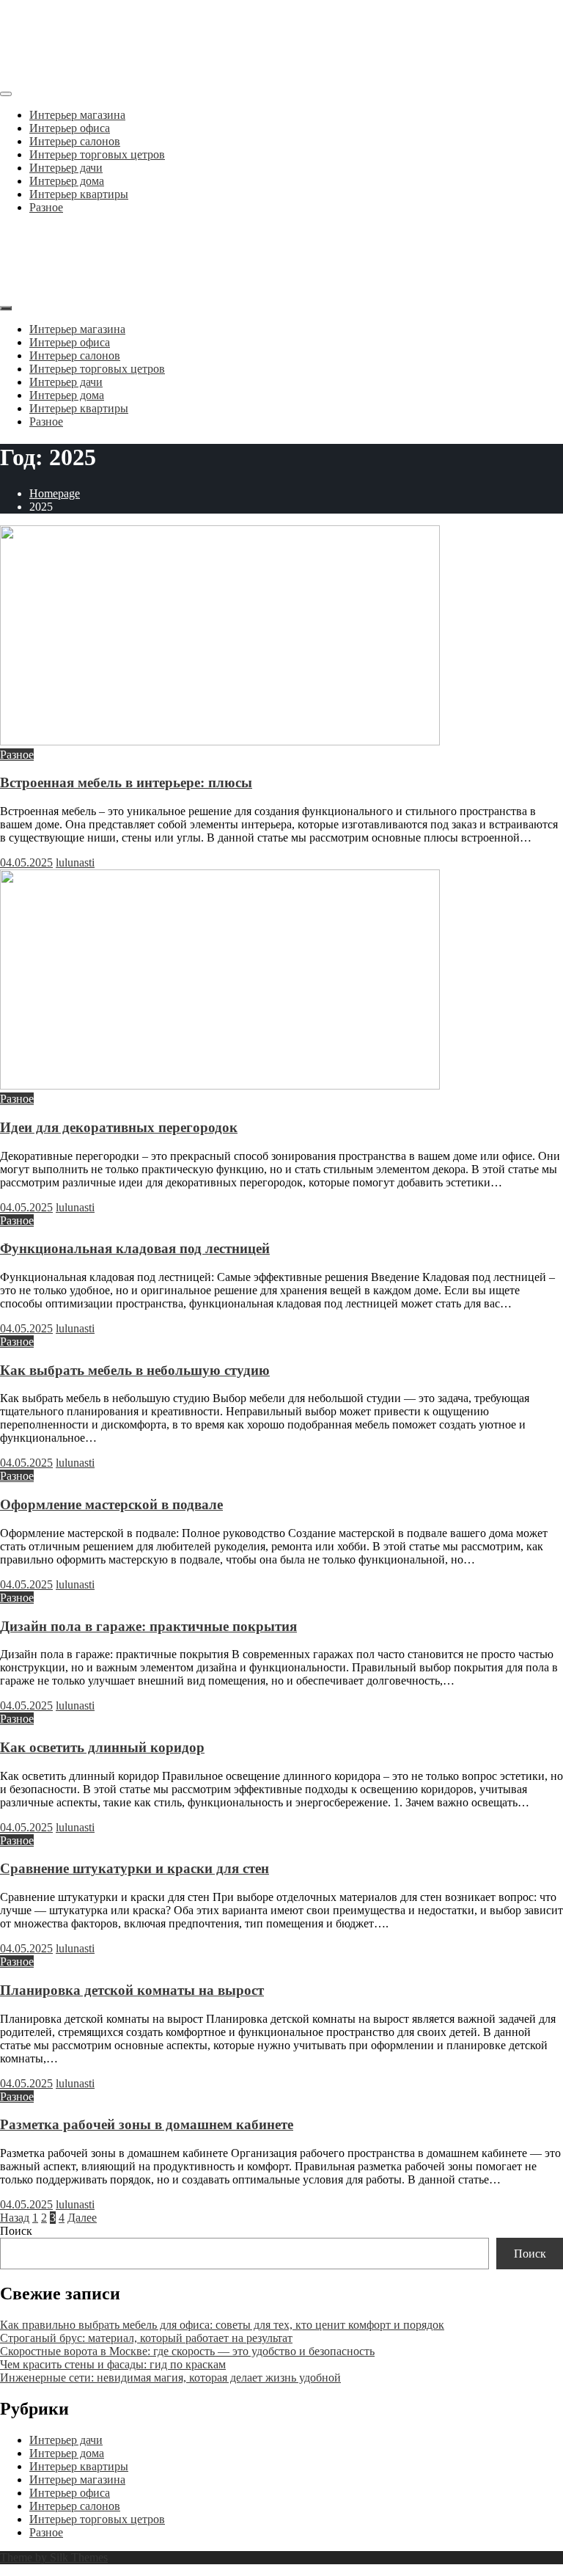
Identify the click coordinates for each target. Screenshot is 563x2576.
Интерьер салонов (75, 141)
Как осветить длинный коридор (102, 1747)
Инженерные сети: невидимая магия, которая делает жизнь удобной (170, 2378)
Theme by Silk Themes (54, 2557)
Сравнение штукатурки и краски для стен (135, 1868)
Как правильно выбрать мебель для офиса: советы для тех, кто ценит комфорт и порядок (222, 2325)
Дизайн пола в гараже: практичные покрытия (148, 1626)
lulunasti (75, 862)
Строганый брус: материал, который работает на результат (146, 2338)
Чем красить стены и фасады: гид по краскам (113, 2364)
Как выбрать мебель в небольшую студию (135, 1370)
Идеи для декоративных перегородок (119, 1127)
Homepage (55, 493)
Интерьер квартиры (79, 194)
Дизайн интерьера (96, 29)
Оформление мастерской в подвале (111, 1504)
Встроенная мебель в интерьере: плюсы (126, 782)
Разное (46, 207)
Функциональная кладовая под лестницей (135, 1248)
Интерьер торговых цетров (97, 154)
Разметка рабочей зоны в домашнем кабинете (147, 2124)
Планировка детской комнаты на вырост (132, 1990)
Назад (15, 2218)
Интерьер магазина (77, 115)
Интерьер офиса (70, 128)
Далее (82, 2218)
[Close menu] (6, 94)
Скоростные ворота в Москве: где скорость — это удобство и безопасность (187, 2351)
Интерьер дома (67, 181)
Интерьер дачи (66, 168)
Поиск (16, 2231)
